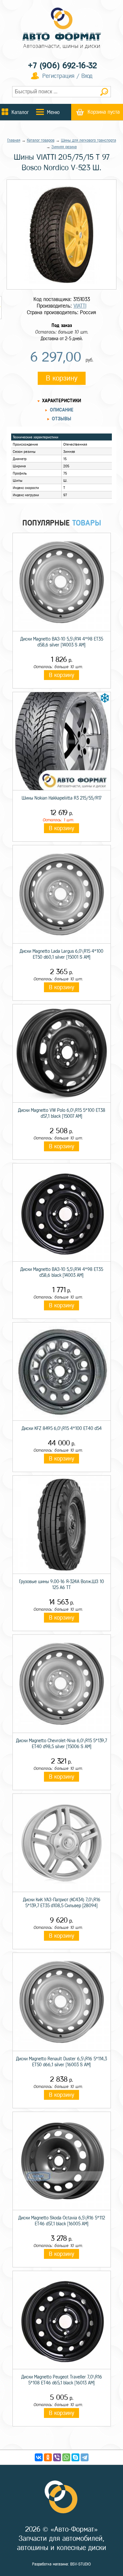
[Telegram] (85, 2457)
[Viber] (57, 2457)
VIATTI (80, 306)
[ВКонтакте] (39, 2457)
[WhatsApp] (66, 2457)
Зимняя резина (64, 147)
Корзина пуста (104, 112)
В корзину (62, 378)
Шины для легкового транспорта (89, 140)
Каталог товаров (41, 140)
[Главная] (62, 29)
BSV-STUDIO (81, 2564)
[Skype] (75, 2457)
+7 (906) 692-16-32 (62, 66)
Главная (14, 140)
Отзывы (61, 419)
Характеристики (61, 401)
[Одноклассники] (48, 2457)
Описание (62, 410)
